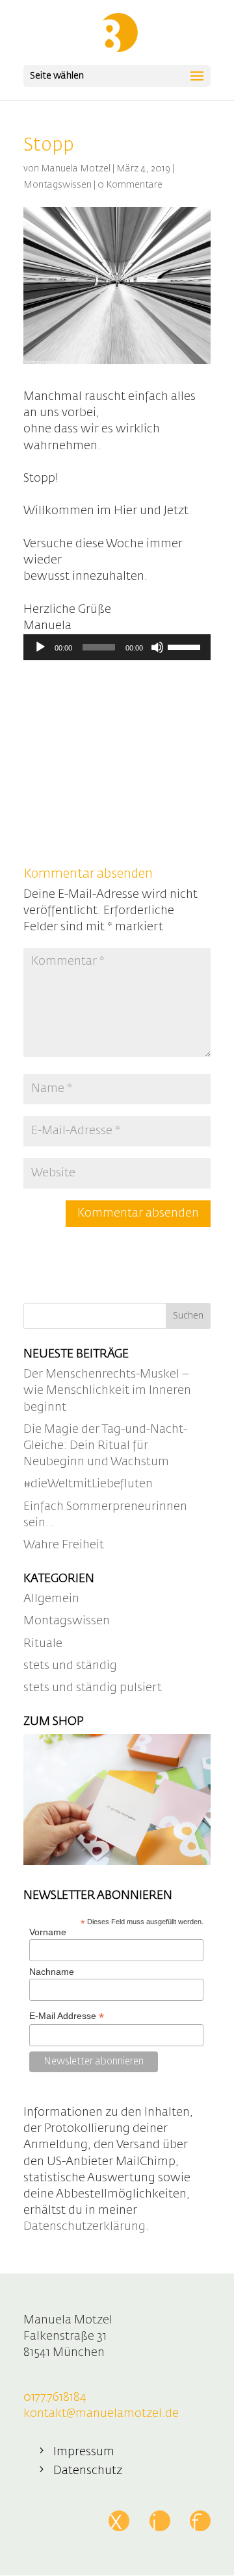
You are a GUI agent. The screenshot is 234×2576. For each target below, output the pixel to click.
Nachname (52, 1972)
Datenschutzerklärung (84, 2227)
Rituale (43, 1644)
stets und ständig (70, 1666)
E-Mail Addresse (67, 2016)
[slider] (186, 646)
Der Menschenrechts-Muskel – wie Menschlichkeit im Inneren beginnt (107, 1391)
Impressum (84, 2452)
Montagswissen (58, 185)
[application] (117, 647)
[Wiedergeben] (40, 647)
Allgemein (51, 1599)
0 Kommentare (130, 185)
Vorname (48, 1932)
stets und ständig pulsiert (93, 1688)
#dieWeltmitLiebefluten (88, 1484)
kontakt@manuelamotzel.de (101, 2414)
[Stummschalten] (157, 647)
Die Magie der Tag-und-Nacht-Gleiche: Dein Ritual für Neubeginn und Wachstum (105, 1446)
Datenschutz (88, 2471)
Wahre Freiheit (64, 1545)
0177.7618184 (55, 2397)
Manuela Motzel (76, 169)
